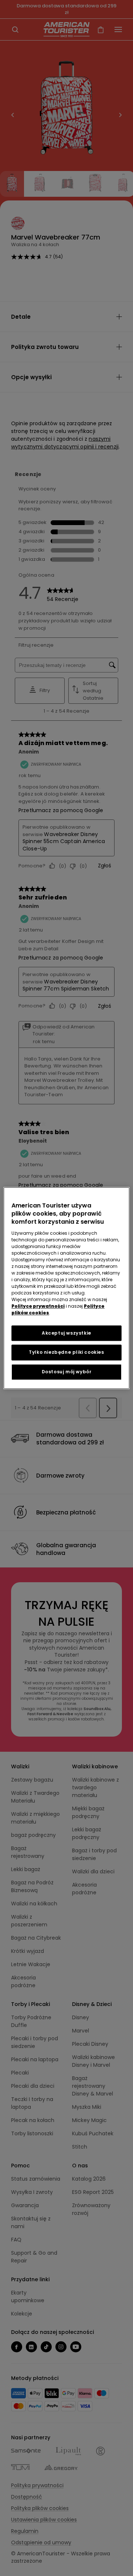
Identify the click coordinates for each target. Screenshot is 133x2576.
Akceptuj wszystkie (66, 1333)
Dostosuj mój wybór (67, 1372)
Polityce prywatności (38, 1306)
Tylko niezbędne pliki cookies (66, 1352)
